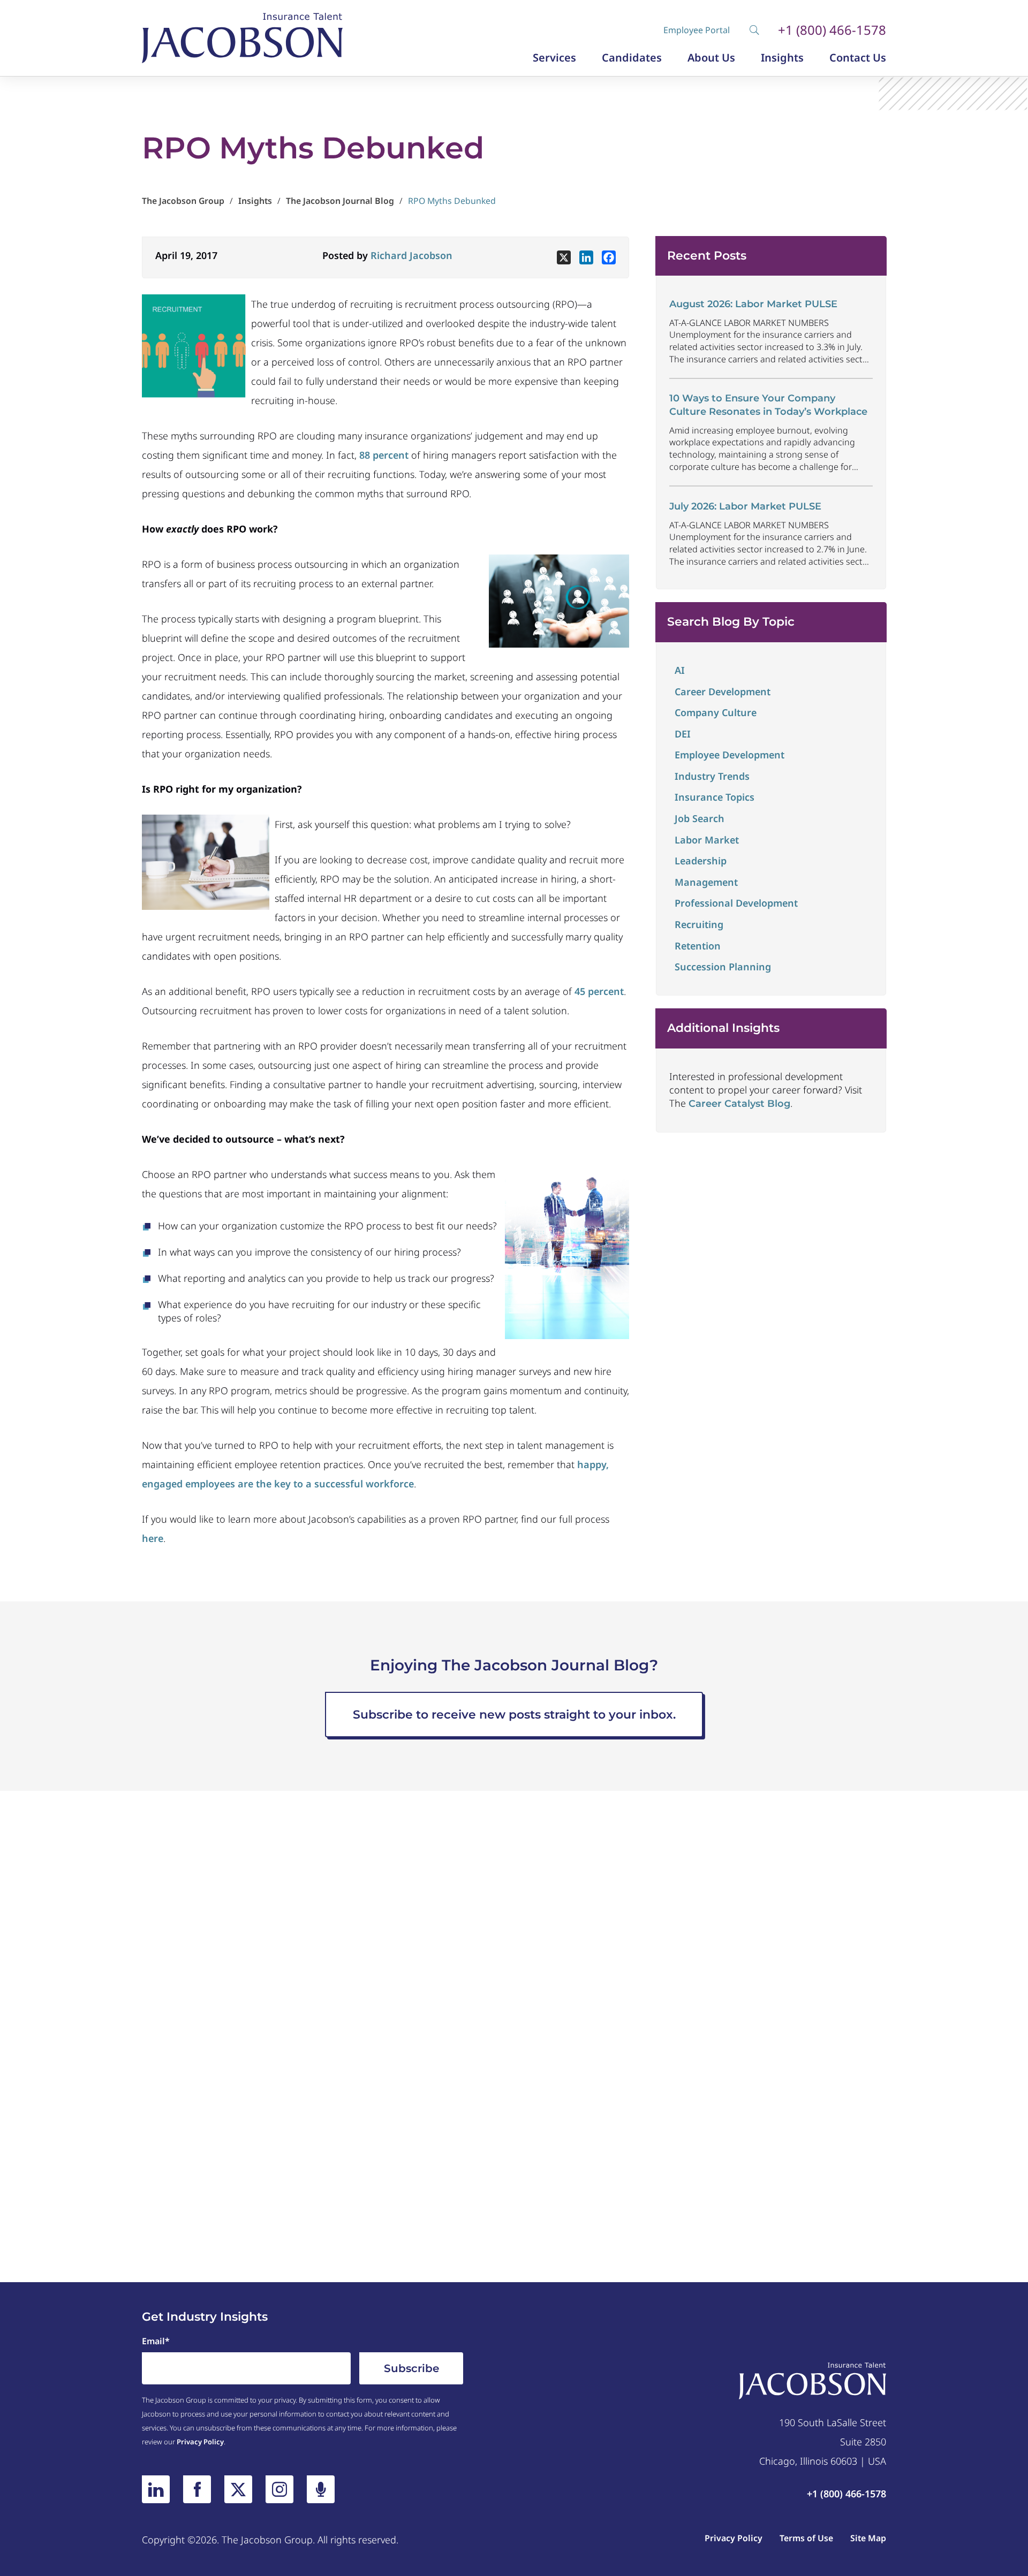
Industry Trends (712, 776)
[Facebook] (609, 257)
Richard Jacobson (411, 255)
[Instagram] (279, 2489)
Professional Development (736, 903)
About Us (711, 58)
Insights (782, 58)
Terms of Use (806, 2538)
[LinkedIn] (156, 2489)
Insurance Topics (715, 797)
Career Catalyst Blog (739, 1104)
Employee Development (730, 755)
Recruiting (699, 924)
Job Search (700, 818)
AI (680, 670)
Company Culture (716, 712)
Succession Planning (723, 967)
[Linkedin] (586, 257)
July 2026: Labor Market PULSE (745, 506)
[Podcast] (321, 2489)
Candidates (632, 58)
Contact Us (858, 58)
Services (554, 58)
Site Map (868, 2538)
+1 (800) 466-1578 (832, 30)
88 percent (384, 455)
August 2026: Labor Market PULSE (753, 304)
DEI (683, 734)
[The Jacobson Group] (242, 38)
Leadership (701, 861)
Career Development (723, 692)
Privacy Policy (200, 2442)
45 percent (599, 991)
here (153, 1538)
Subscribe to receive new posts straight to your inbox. (514, 1715)
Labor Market (707, 840)
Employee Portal (697, 30)
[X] (564, 257)
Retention (698, 946)
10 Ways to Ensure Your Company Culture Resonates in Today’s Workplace (768, 405)
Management (706, 882)
